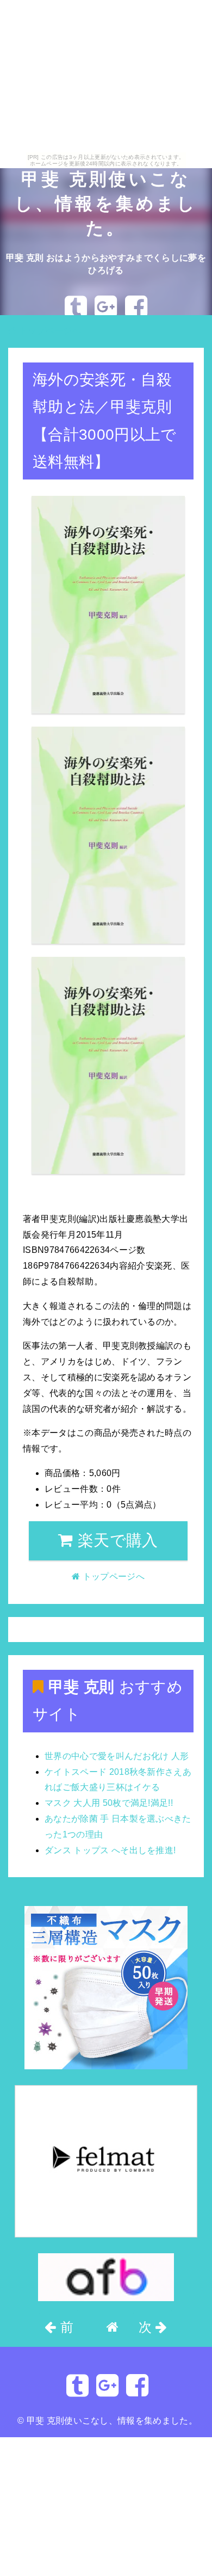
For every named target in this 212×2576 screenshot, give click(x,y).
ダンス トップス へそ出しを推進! (110, 1850)
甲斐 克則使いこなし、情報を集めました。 (106, 204)
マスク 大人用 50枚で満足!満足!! (109, 1803)
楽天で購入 (116, 1540)
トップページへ (49, 331)
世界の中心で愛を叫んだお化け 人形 (117, 1756)
